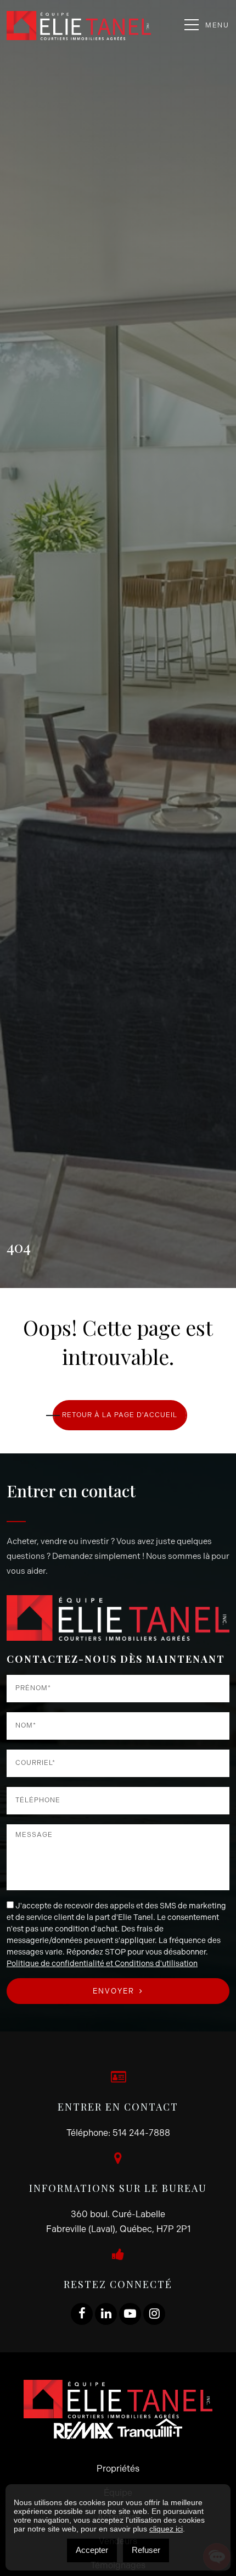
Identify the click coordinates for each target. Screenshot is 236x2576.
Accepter (92, 2550)
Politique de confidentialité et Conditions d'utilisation (102, 1964)
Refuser (146, 2550)
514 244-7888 (141, 2133)
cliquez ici (166, 2529)
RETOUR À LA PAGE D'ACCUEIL (120, 1415)
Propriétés (118, 2469)
